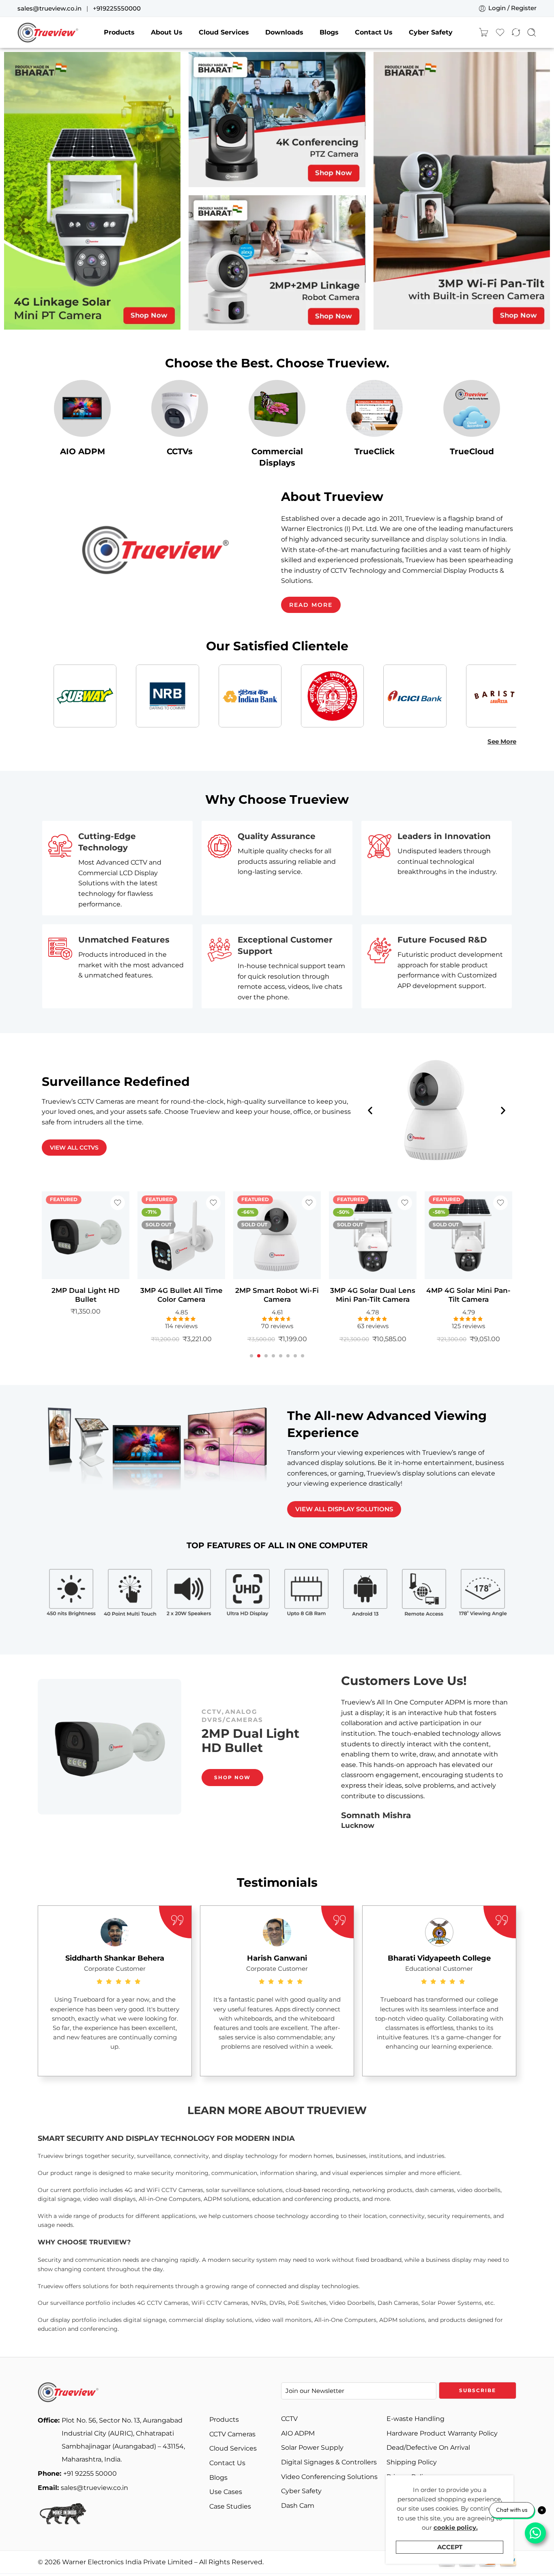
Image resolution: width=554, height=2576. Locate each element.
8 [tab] (303, 1362)
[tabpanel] (86, 1271)
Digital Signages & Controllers (329, 2462)
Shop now (232, 1794)
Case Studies (230, 2506)
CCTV (279, 1695)
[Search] (532, 32)
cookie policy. (456, 2528)
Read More (311, 605)
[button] (370, 1110)
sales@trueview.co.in (49, 9)
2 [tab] (259, 1362)
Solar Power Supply (312, 2448)
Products (119, 32)
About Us (167, 32)
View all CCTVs (74, 1148)
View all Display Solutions (344, 1509)
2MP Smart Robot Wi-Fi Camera (181, 1295)
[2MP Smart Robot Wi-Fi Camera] (181, 1235)
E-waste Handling (415, 2419)
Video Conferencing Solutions (329, 2477)
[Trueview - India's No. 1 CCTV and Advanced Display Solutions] (48, 32)
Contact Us (374, 32)
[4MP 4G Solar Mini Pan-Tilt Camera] (373, 1235)
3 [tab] (266, 1362)
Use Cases (226, 2492)
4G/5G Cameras (233, 1695)
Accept (450, 2547)
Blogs (329, 32)
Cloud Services (224, 32)
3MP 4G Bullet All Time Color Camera (86, 1295)
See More (502, 742)
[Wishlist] (118, 1203)
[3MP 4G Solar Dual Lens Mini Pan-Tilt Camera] (277, 1235)
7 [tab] (295, 1362)
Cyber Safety (431, 32)
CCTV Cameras (232, 2434)
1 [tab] (252, 1362)
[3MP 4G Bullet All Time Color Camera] (86, 1235)
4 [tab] (273, 1362)
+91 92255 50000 (77, 2474)
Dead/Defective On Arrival (428, 2448)
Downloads (284, 32)
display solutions (453, 540)
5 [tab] (281, 1362)
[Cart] (483, 32)
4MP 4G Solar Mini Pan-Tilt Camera (373, 1295)
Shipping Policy (412, 2462)
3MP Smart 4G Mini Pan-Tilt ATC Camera (469, 1295)
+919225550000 (117, 9)
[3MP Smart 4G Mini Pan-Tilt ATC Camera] (468, 1235)
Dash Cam (298, 2506)
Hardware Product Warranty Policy (442, 2433)
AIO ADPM (83, 451)
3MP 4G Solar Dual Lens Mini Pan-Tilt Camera (277, 1295)
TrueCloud (472, 451)
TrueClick (375, 451)
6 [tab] (288, 1362)
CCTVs (180, 451)
